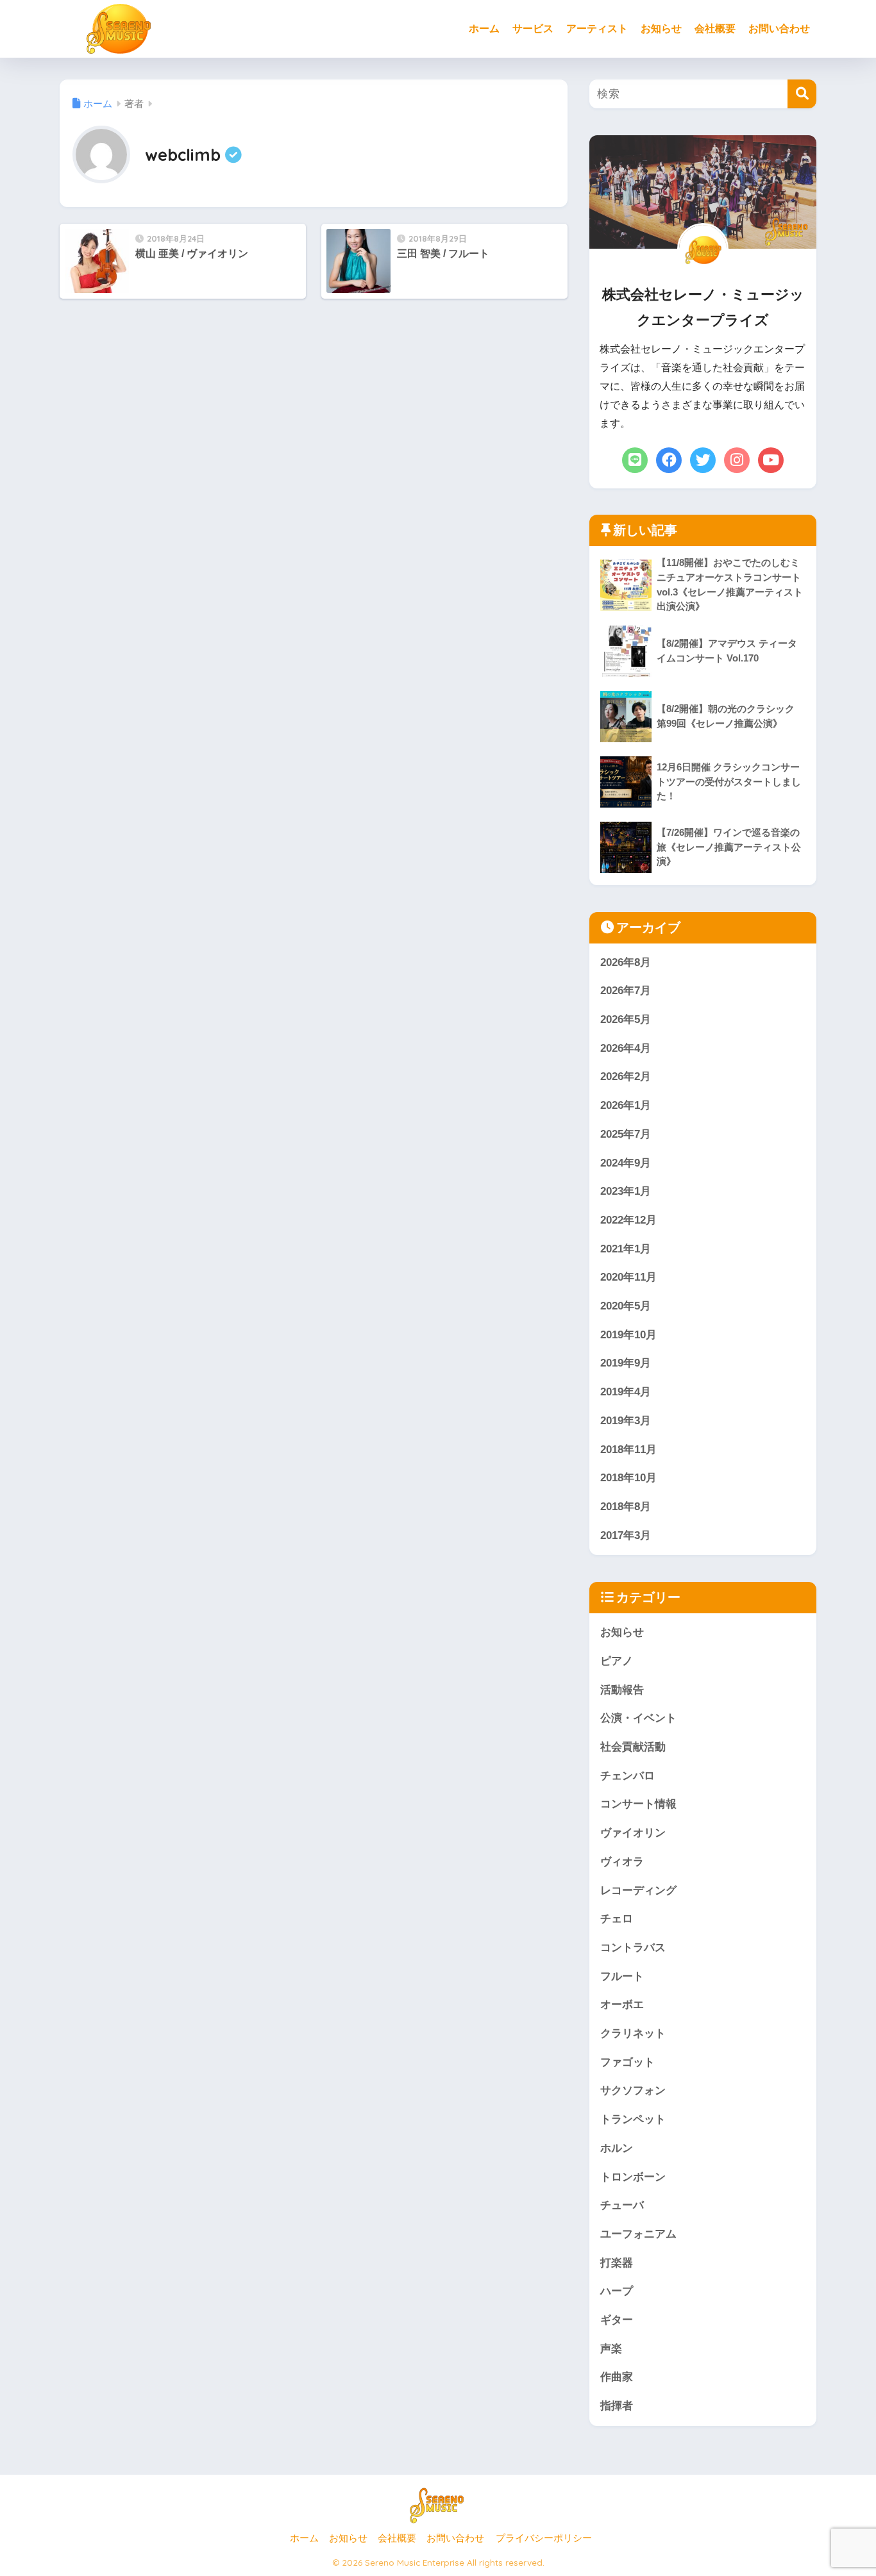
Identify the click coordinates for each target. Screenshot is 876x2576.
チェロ (617, 1919)
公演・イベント (638, 1718)
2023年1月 (626, 1191)
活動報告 (622, 1690)
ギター (617, 2320)
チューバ (622, 2205)
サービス (533, 29)
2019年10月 (628, 1335)
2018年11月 (628, 1450)
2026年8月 (626, 962)
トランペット (633, 2119)
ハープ (617, 2291)
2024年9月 (626, 1163)
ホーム (484, 29)
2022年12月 (628, 1220)
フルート (622, 1976)
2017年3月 (626, 1535)
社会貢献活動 (633, 1747)
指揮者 (617, 2406)
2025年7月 (626, 1134)
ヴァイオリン (633, 1833)
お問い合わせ (779, 29)
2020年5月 (626, 1306)
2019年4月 (626, 1392)
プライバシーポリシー (544, 2538)
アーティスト (597, 29)
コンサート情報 (638, 1804)
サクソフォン (633, 2090)
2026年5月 (626, 1019)
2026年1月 (626, 1105)
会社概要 (715, 29)
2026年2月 (626, 1076)
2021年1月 (626, 1249)
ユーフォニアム (638, 2234)
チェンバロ (628, 1776)
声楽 (611, 2349)
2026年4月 (626, 1048)
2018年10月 (628, 1478)
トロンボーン (633, 2177)
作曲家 (617, 2377)
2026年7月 (626, 991)
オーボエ (622, 2005)
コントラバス (633, 1948)
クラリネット (633, 2033)
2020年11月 (628, 1277)
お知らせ (661, 29)
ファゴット (628, 2062)
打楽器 (617, 2263)
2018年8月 (626, 1507)
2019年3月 (626, 1421)
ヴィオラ (622, 1862)
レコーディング (638, 1890)
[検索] (802, 94)
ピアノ (617, 1661)
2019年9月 (626, 1363)
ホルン (617, 2148)
